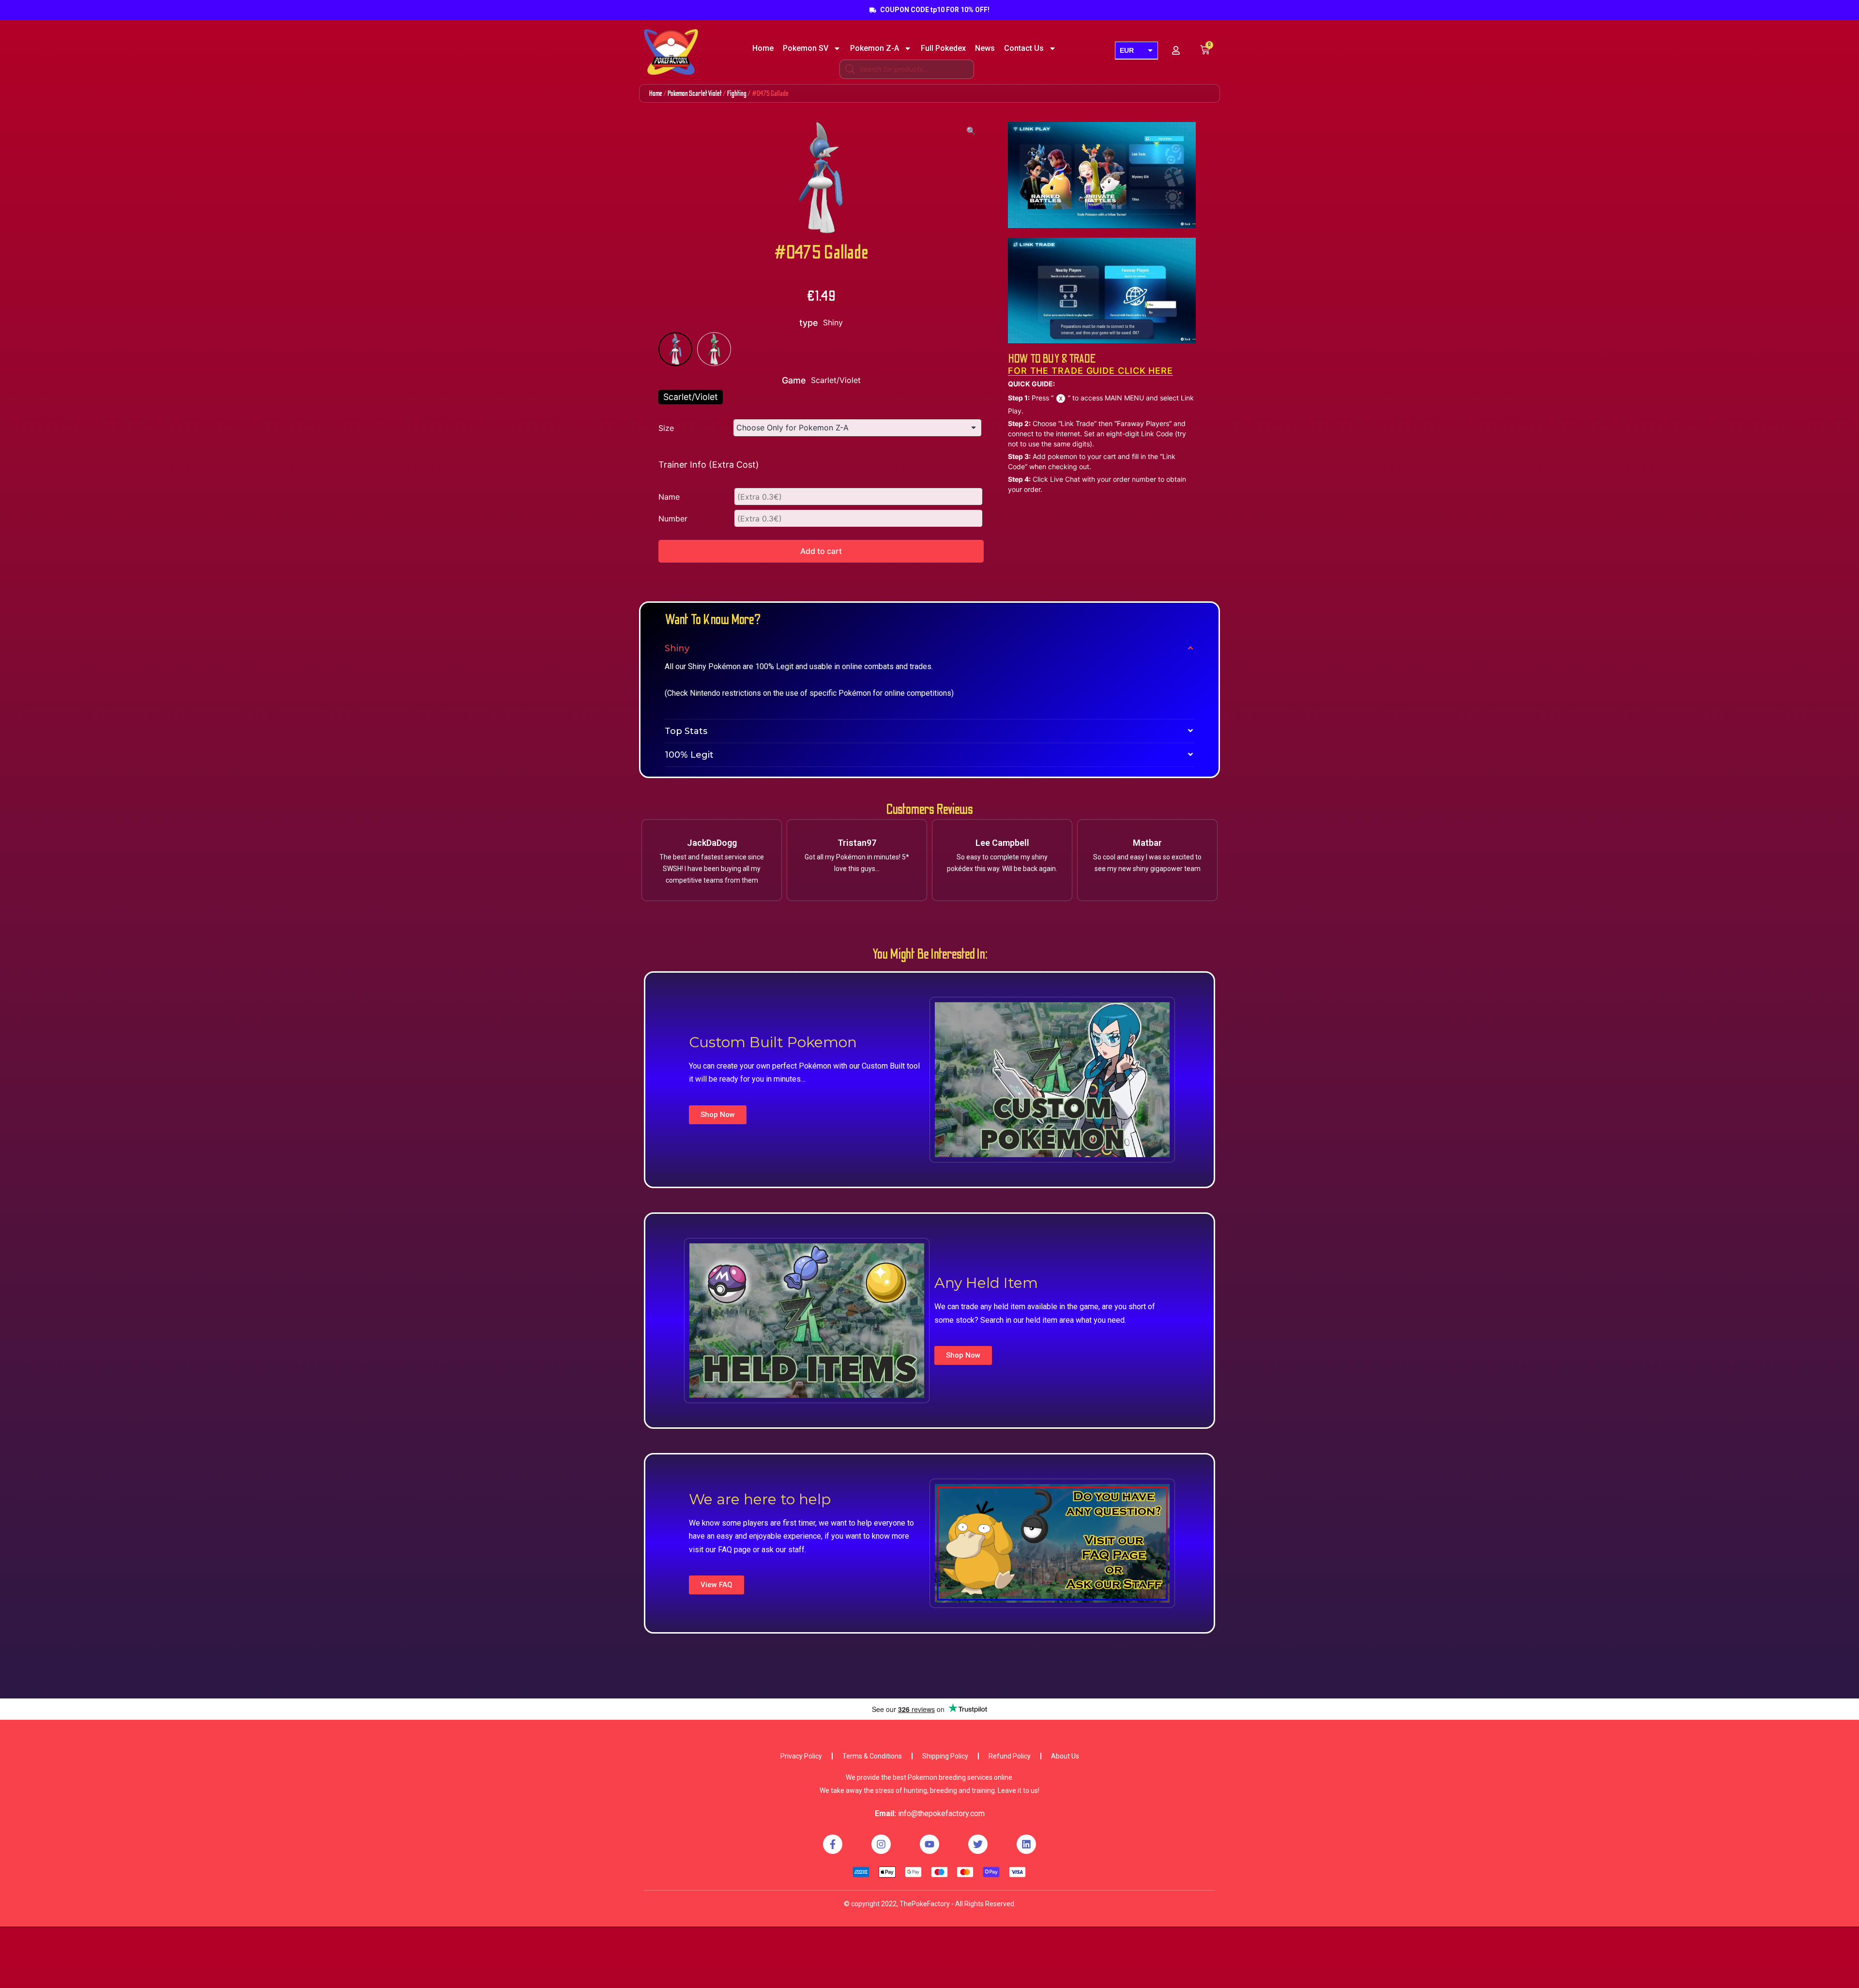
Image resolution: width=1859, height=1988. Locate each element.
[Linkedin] (1026, 1844)
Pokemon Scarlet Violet (695, 93)
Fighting (737, 93)
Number (673, 519)
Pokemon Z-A (875, 48)
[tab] (929, 648)
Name (669, 497)
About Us (1065, 1756)
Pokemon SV (806, 48)
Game (794, 380)
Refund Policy (1010, 1756)
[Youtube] (929, 1844)
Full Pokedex (943, 48)
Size (666, 428)
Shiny (677, 648)
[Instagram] (881, 1844)
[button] (718, 1115)
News (985, 48)
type (809, 323)
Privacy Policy (801, 1756)
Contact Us (1024, 48)
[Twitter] (978, 1844)
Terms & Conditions (872, 1756)
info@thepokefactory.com (941, 1813)
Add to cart (821, 551)
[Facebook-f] (833, 1844)
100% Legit (689, 755)
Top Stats (686, 731)
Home (763, 48)
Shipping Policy (945, 1756)
